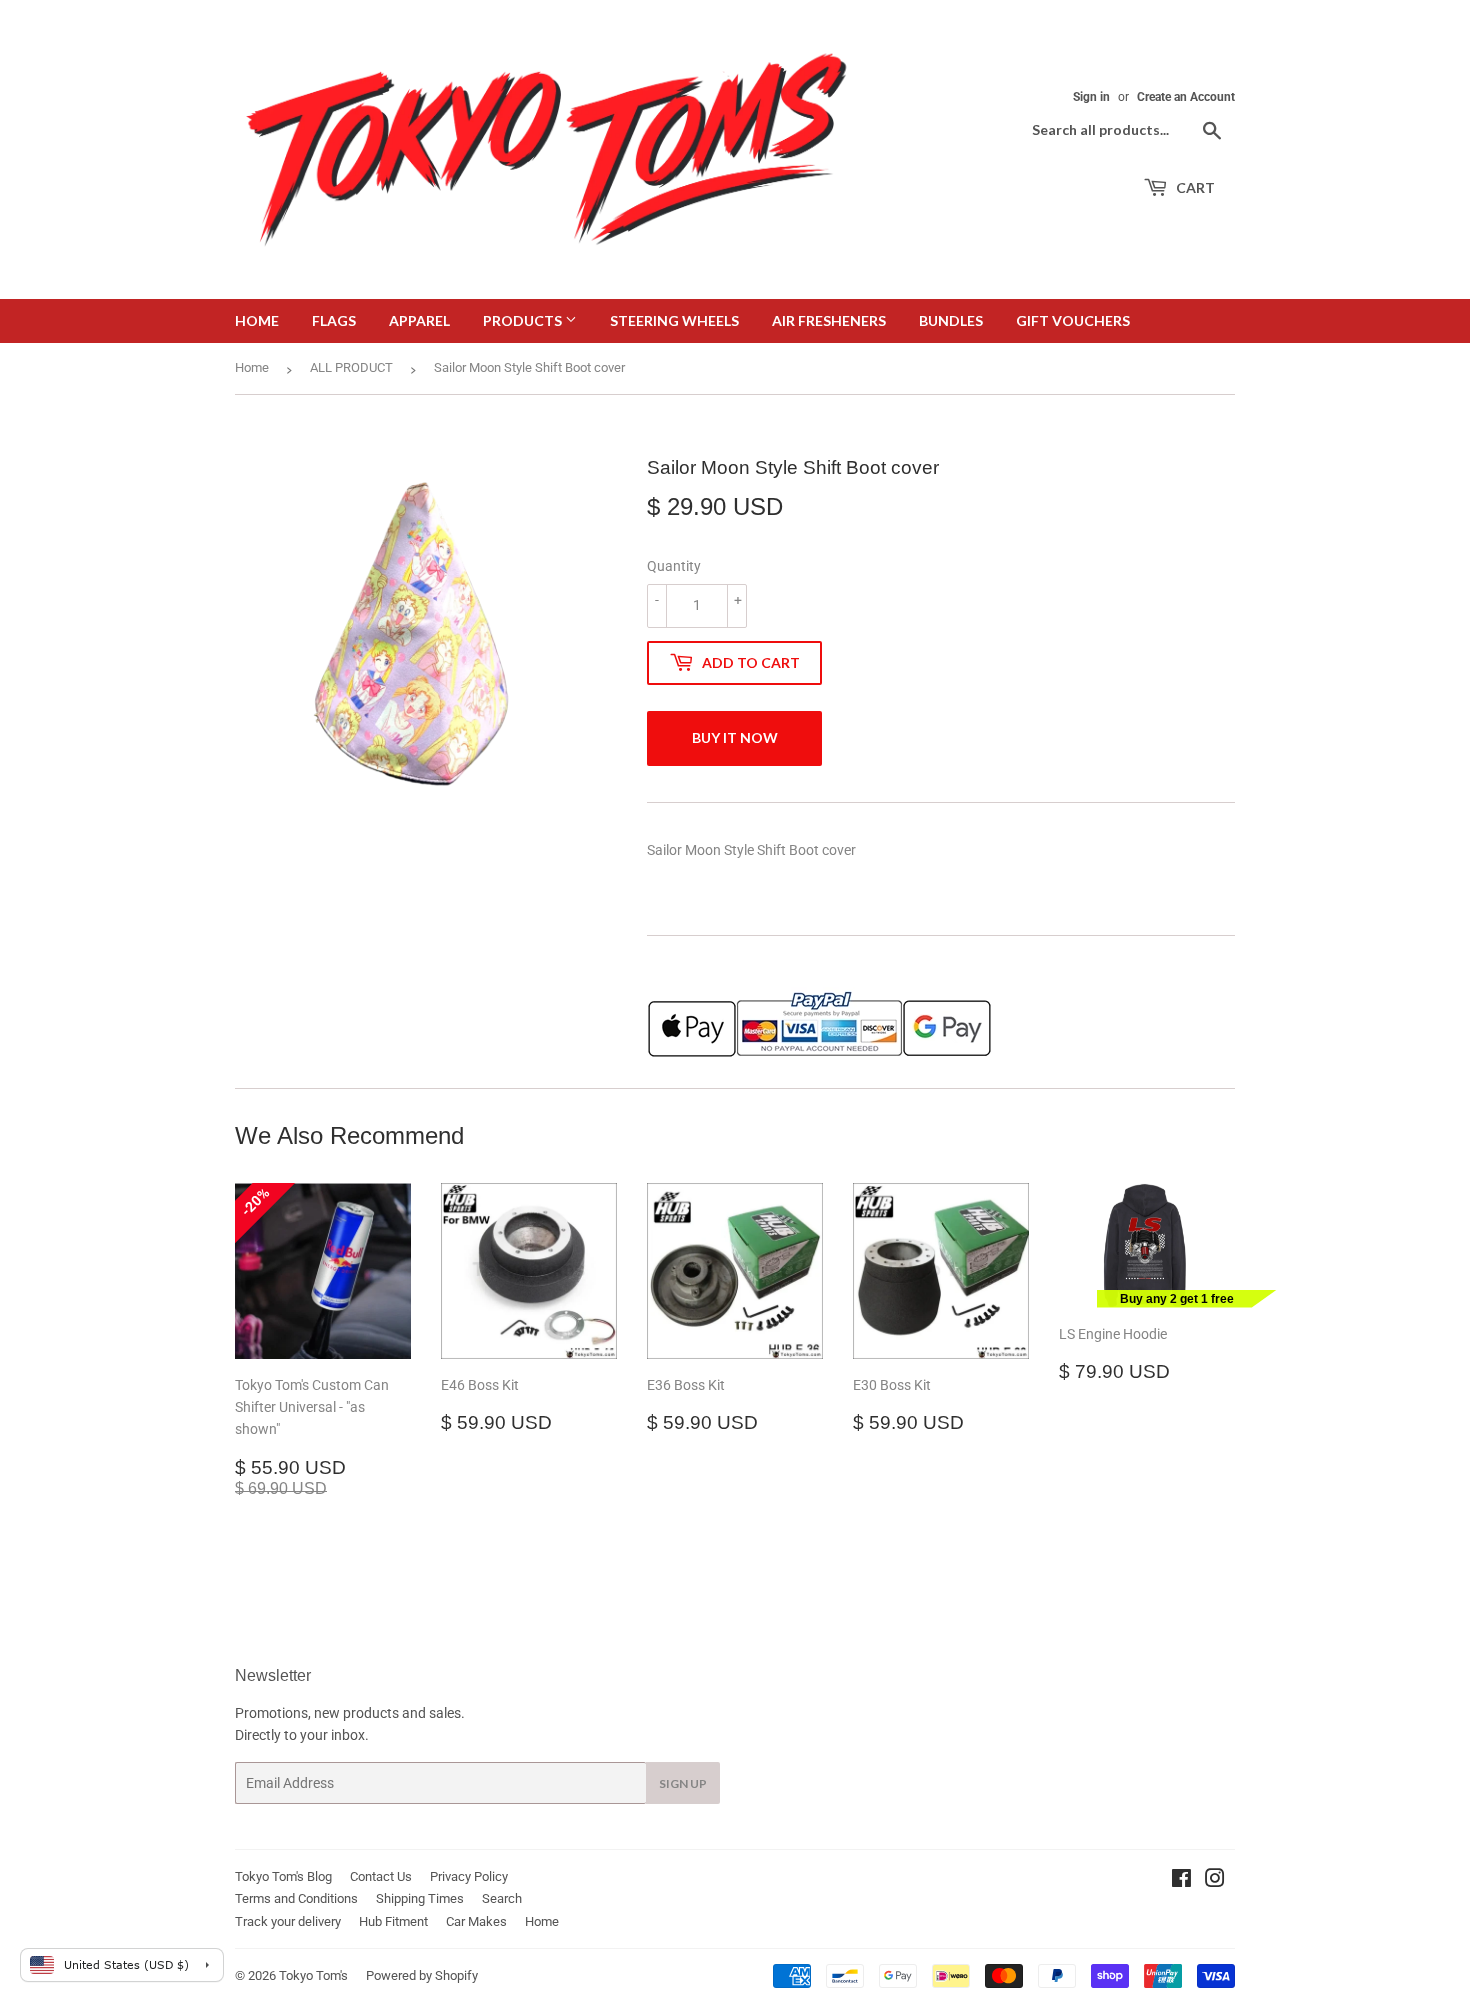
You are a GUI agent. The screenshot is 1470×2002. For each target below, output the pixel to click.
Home (257, 320)
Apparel (419, 320)
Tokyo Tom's (313, 1975)
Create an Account (1186, 97)
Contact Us (381, 1876)
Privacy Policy (469, 1876)
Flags (334, 320)
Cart (1194, 187)
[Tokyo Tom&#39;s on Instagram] (1215, 1881)
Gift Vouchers (1073, 320)
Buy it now (735, 737)
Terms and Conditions (296, 1898)
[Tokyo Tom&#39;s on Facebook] (1181, 1881)
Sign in (1091, 97)
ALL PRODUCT (351, 367)
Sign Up (683, 1783)
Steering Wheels (674, 320)
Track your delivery (288, 1921)
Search (502, 1898)
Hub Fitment (393, 1921)
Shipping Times (420, 1898)
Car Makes (476, 1921)
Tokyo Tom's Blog (283, 1876)
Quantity (674, 566)
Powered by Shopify (422, 1975)
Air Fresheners (829, 320)
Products (524, 320)
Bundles (951, 320)
